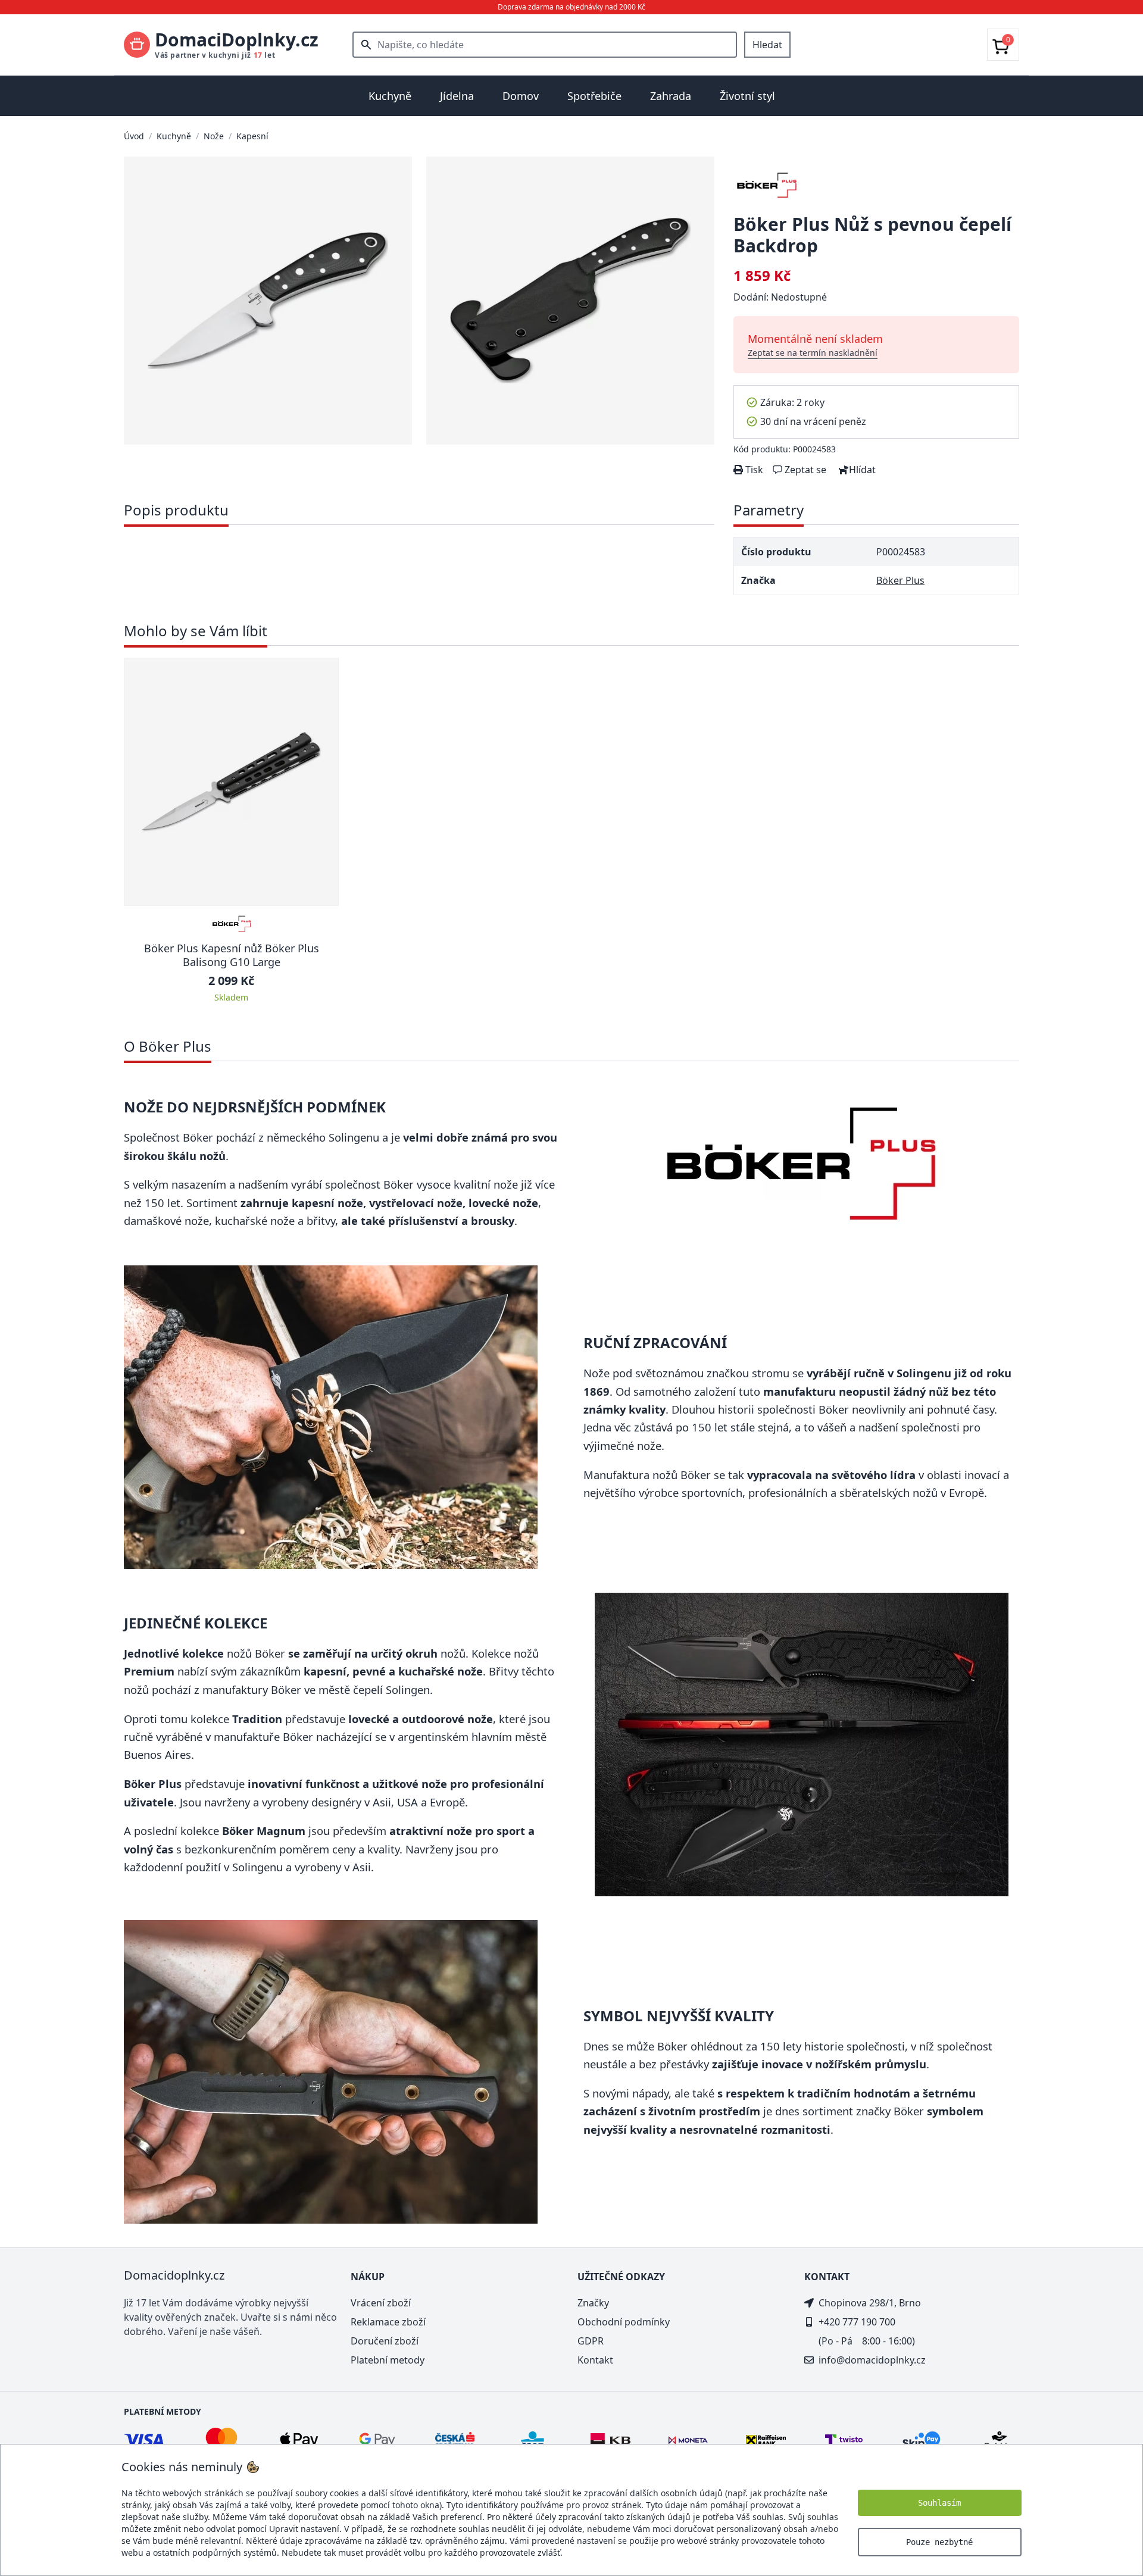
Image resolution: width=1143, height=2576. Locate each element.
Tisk (753, 470)
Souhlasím (939, 2503)
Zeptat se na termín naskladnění (813, 353)
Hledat (767, 45)
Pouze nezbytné (939, 2542)
